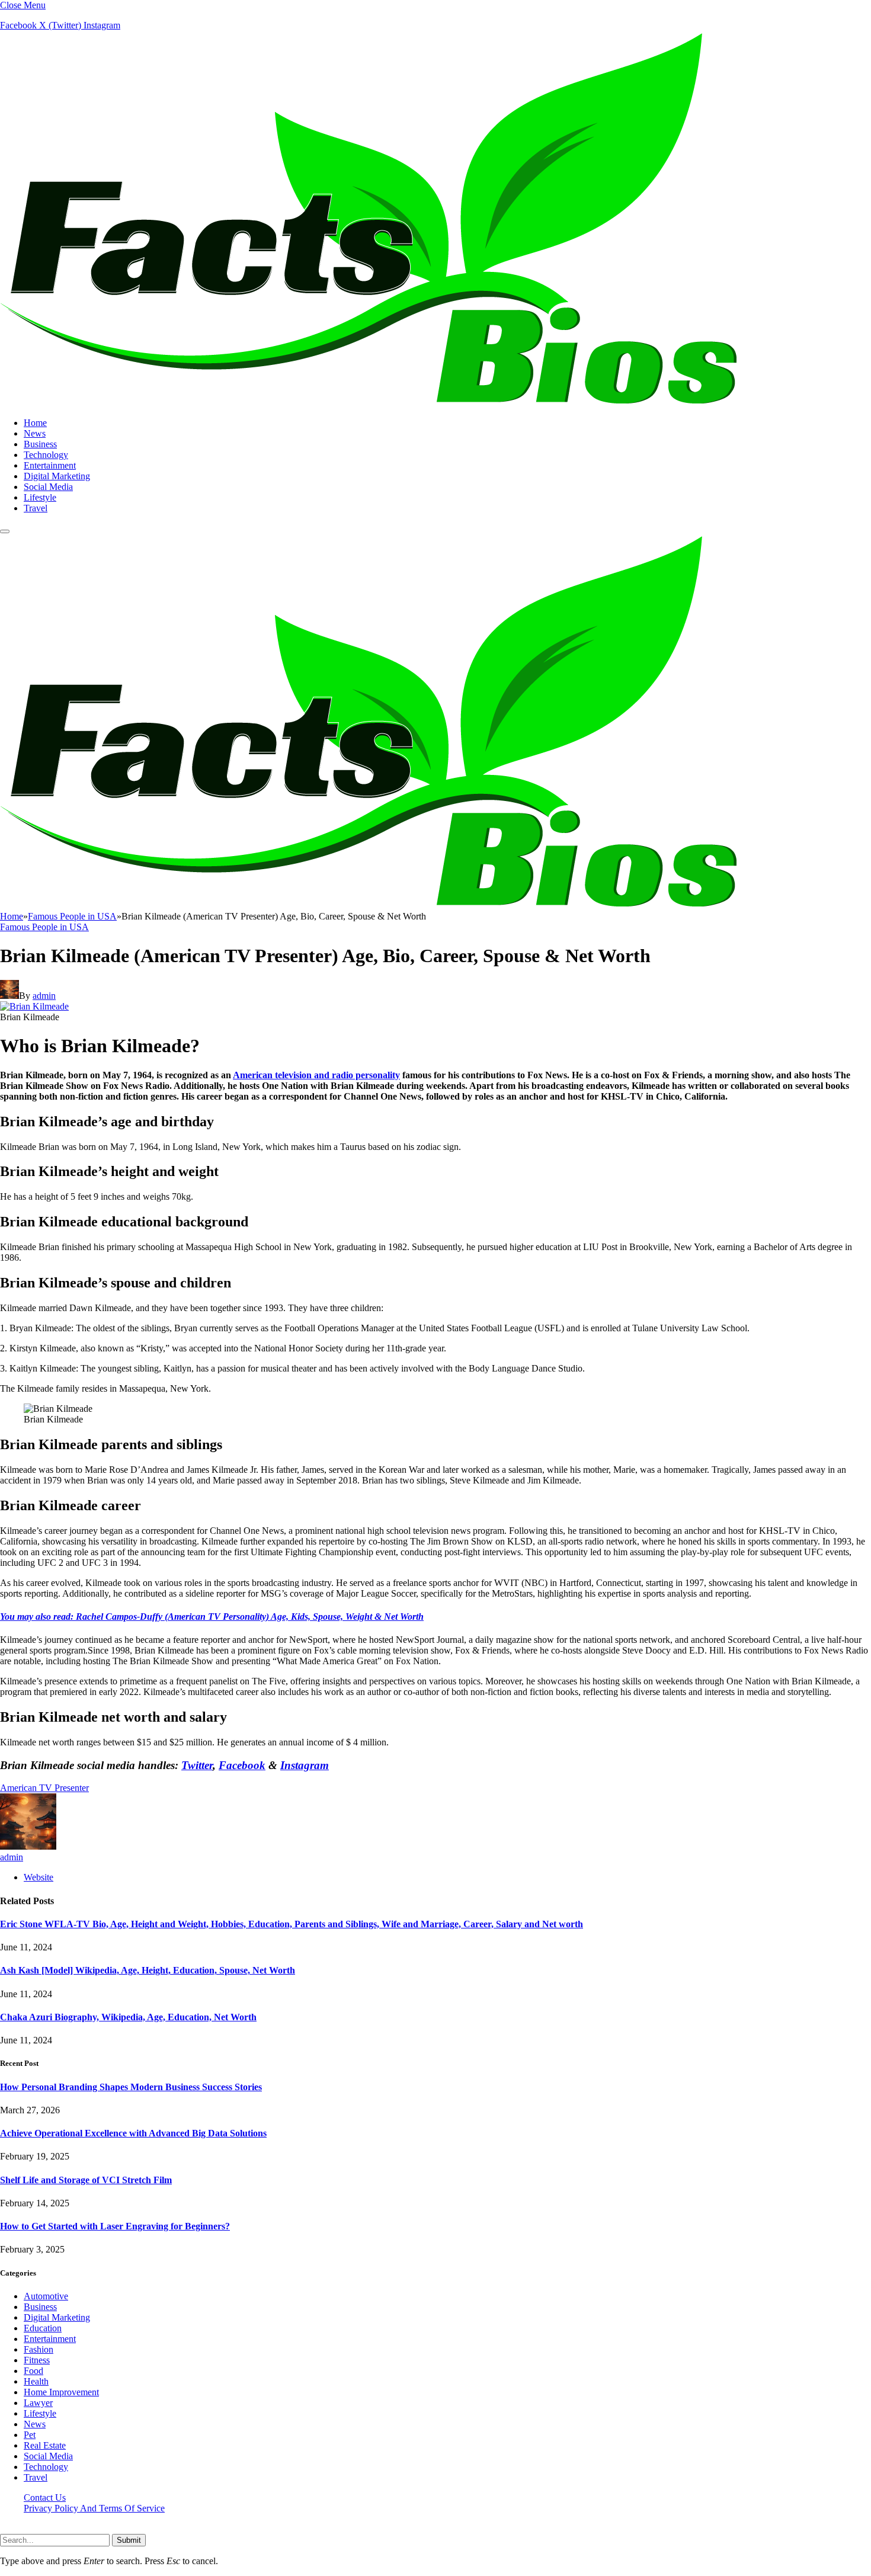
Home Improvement (61, 2392)
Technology (46, 455)
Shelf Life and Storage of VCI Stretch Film (86, 2180)
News (35, 433)
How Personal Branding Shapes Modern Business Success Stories (131, 2087)
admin (44, 996)
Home (35, 423)
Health (36, 2381)
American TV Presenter (44, 1788)
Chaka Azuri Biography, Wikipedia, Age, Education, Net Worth (128, 2017)
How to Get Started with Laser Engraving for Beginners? (115, 2226)
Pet (30, 2435)
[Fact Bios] (368, 403)
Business (40, 444)
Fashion (39, 2349)
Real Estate (45, 2445)
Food (33, 2371)
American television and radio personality (316, 1075)
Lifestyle (40, 497)
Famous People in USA (44, 927)
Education (43, 2328)
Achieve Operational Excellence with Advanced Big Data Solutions (133, 2133)
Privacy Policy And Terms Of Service (94, 2508)
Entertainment (50, 465)
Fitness (37, 2360)
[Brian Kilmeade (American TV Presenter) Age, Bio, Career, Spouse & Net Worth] (34, 1006)
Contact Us (45, 2497)
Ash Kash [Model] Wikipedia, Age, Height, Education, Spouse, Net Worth (148, 1970)
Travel (36, 508)
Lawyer (38, 2403)
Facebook (242, 1765)
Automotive (46, 2296)
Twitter (197, 1765)
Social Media (48, 487)
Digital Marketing (57, 476)
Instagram (305, 1765)
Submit (129, 2540)
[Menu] (5, 531)
